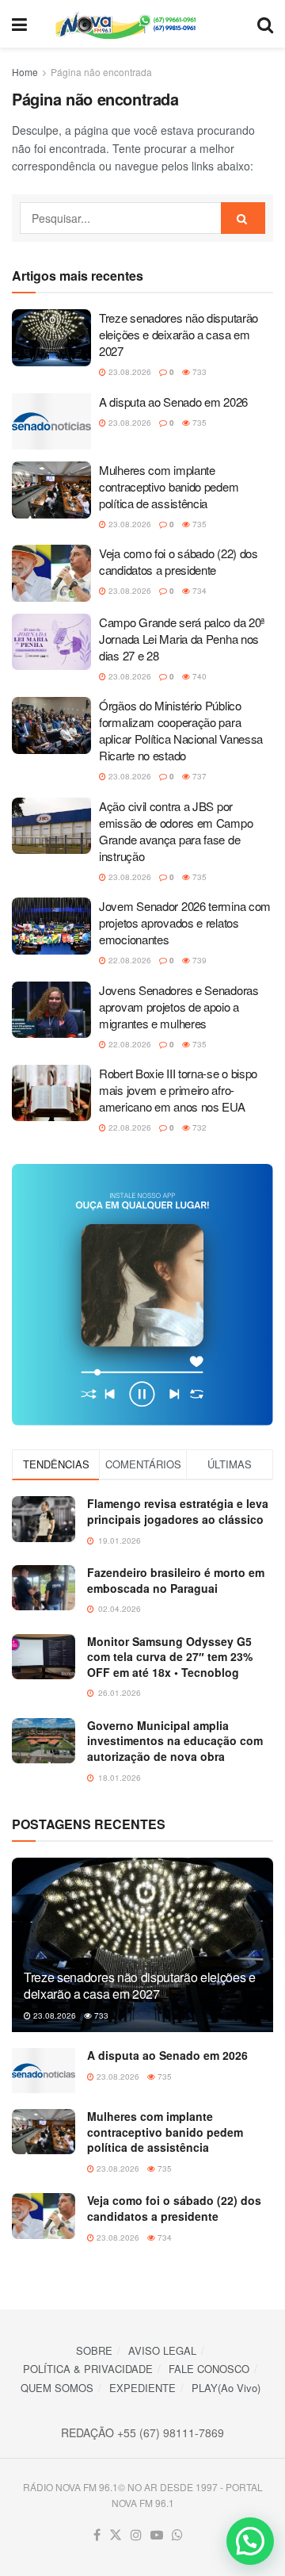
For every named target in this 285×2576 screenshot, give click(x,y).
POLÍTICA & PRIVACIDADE (88, 2369)
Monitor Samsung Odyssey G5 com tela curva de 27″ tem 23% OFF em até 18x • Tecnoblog (170, 1657)
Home (25, 72)
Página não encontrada (101, 72)
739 (198, 960)
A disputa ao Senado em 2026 (173, 402)
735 (198, 423)
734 (198, 591)
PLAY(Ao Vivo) (226, 2388)
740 (198, 676)
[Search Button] (265, 24)
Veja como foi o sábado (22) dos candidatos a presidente (179, 561)
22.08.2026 (129, 960)
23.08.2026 (129, 372)
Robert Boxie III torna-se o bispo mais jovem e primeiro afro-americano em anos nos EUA (178, 1090)
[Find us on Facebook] (97, 2535)
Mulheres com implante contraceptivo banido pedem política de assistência (169, 486)
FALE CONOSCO (209, 2369)
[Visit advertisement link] (142, 1295)
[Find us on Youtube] (157, 2535)
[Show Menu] (19, 24)
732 (198, 1127)
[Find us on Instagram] (136, 2535)
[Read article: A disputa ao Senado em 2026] (51, 422)
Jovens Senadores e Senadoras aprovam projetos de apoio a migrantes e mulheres (179, 1007)
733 (198, 372)
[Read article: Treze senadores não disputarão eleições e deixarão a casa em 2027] (51, 338)
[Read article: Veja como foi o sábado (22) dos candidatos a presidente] (51, 573)
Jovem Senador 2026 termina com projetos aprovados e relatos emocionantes (185, 922)
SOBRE (94, 2350)
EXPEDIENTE (142, 2388)
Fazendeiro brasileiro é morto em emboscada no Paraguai (176, 1580)
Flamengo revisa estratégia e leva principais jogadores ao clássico (178, 1511)
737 (198, 776)
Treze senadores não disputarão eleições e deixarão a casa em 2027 (179, 334)
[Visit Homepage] (142, 24)
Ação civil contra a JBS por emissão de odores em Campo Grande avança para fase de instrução (176, 831)
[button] (250, 2541)
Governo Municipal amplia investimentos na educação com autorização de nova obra (175, 1741)
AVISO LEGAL (162, 2350)
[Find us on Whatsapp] (177, 2535)
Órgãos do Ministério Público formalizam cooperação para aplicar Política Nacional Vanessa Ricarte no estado (181, 730)
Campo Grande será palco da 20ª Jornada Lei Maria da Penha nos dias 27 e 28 (182, 639)
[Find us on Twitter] (116, 2535)
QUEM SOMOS (57, 2388)
